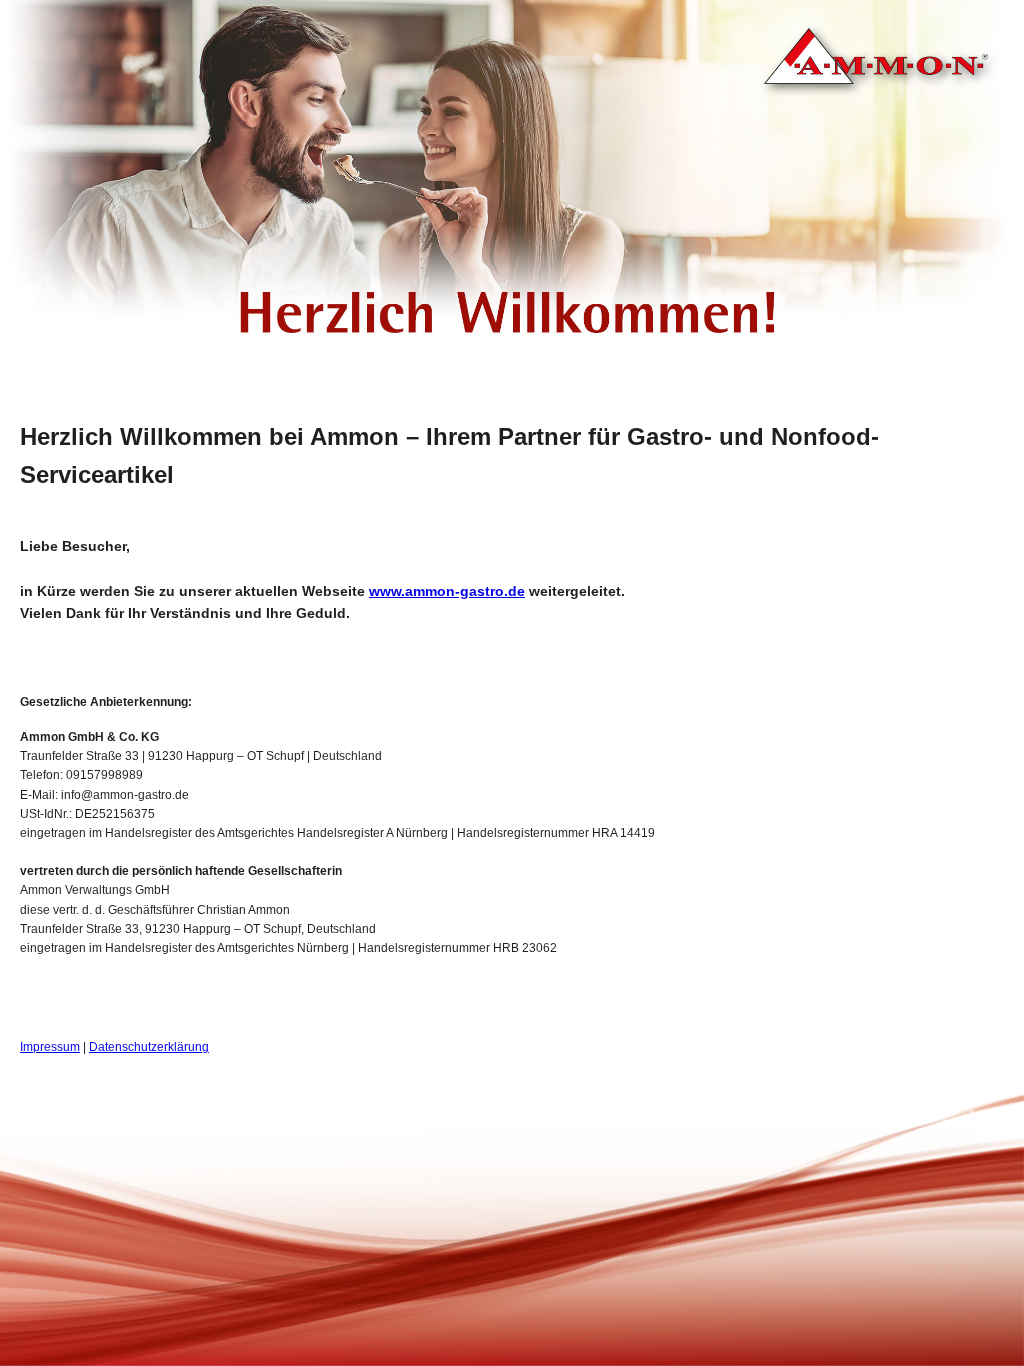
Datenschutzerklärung (149, 1047)
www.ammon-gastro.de (447, 591)
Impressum (50, 1047)
